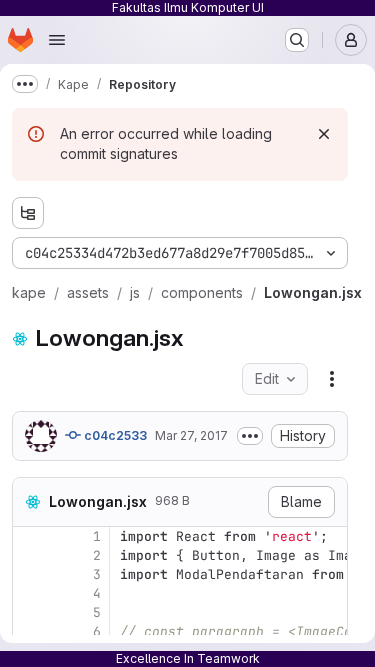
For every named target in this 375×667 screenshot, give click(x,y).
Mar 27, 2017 (191, 435)
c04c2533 (114, 435)
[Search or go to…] (297, 40)
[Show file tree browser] (28, 213)
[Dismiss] (324, 134)
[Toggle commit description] (250, 436)
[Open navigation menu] (57, 40)
